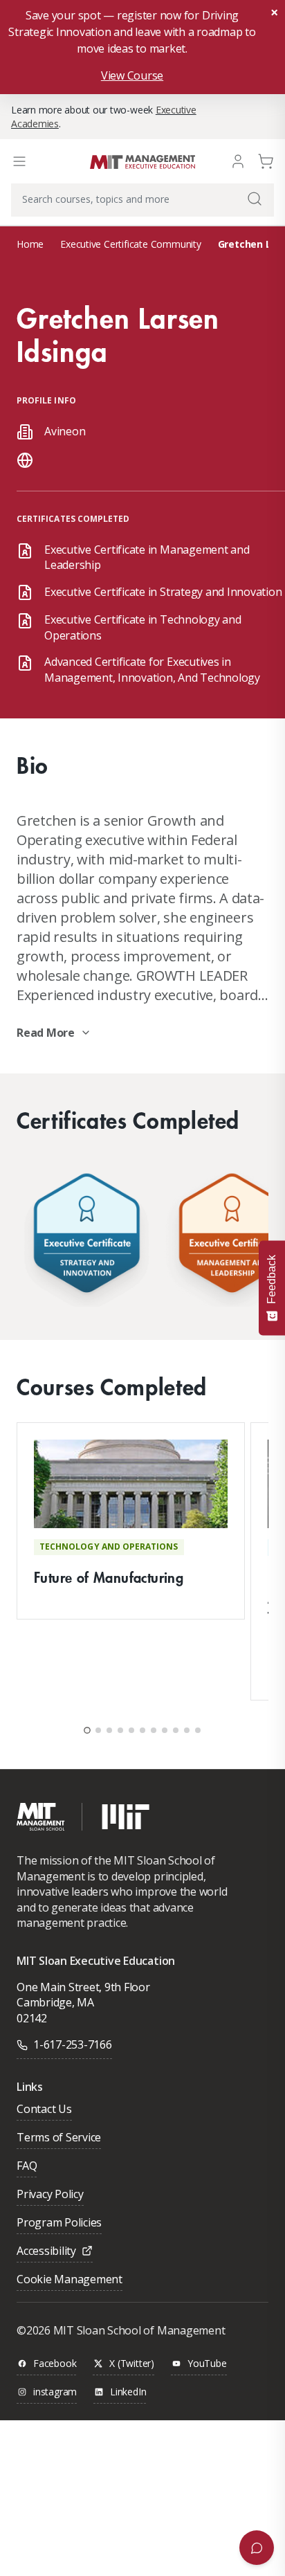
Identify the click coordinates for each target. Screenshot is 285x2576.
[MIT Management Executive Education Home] (142, 161)
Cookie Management (70, 2280)
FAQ (27, 2167)
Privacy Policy (50, 2195)
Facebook (55, 2364)
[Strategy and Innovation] (86, 1236)
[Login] (238, 160)
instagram (55, 2392)
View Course (132, 75)
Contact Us (44, 2110)
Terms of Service (59, 2138)
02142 (32, 2018)
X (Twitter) (132, 2364)
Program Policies (59, 2223)
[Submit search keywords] (255, 199)
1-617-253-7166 (73, 2044)
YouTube (207, 2364)
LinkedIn (128, 2392)
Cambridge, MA (55, 2002)
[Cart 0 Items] (266, 160)
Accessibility (46, 2252)
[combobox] (142, 200)
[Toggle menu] (19, 161)
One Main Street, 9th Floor (83, 1987)
